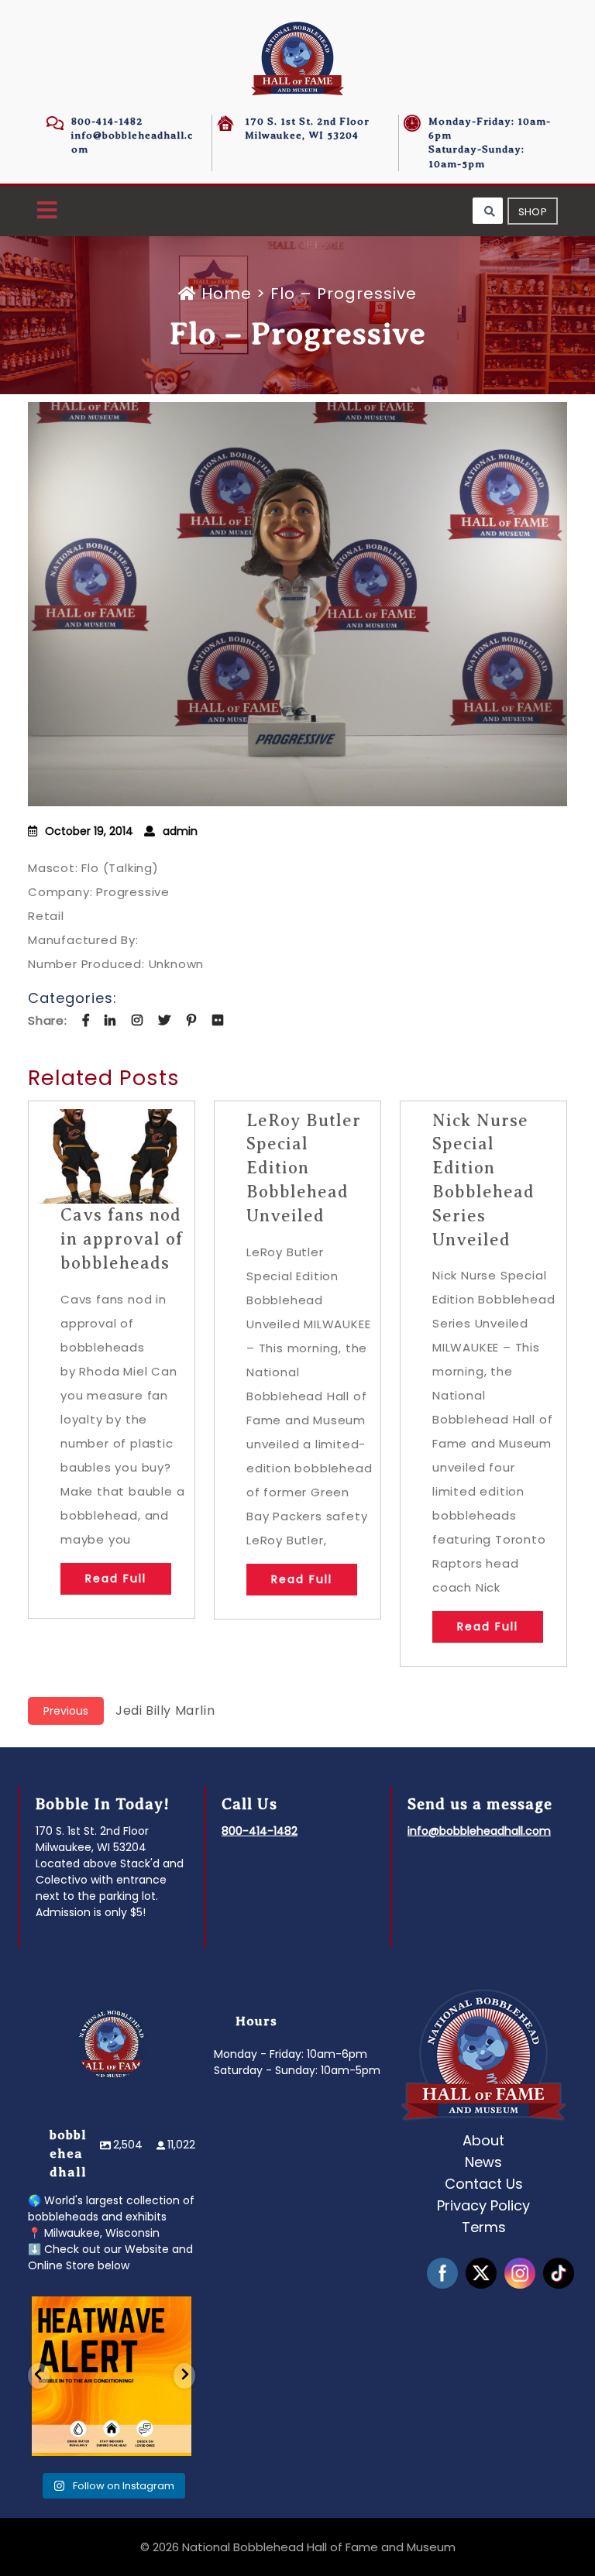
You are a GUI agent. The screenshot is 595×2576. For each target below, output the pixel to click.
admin (180, 831)
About (483, 2140)
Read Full (116, 1578)
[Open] (112, 2376)
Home (227, 294)
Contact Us (484, 2184)
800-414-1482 (107, 121)
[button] (47, 211)
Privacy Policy (483, 2205)
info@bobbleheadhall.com (479, 1831)
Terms (484, 2227)
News (483, 2162)
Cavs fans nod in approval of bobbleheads (122, 1239)
